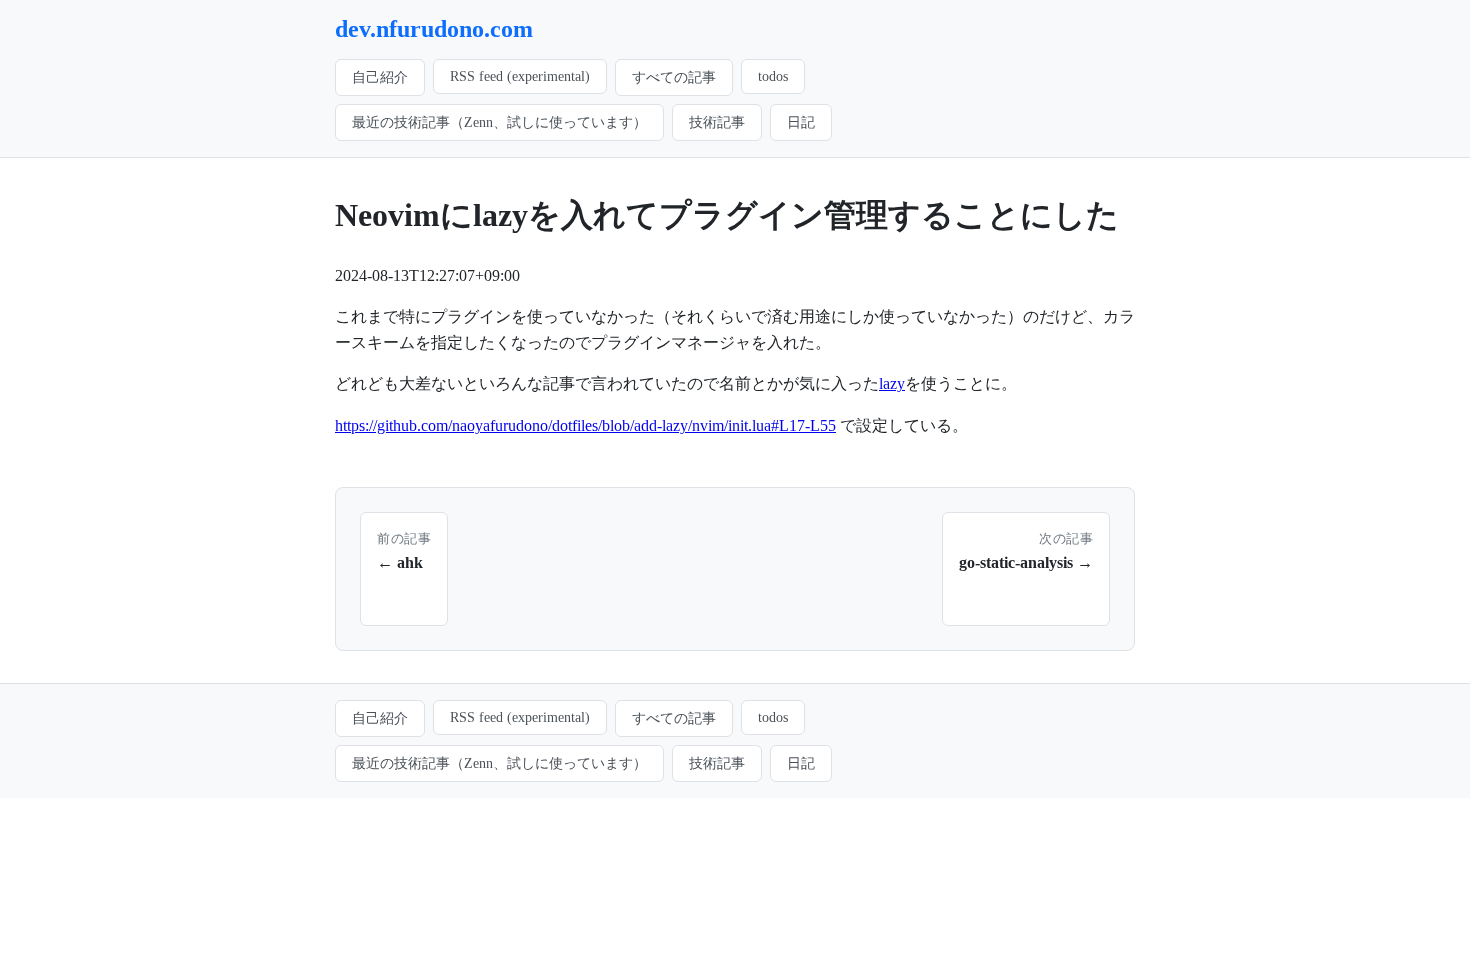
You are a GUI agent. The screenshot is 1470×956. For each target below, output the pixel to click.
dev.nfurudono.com (434, 29)
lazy (892, 383)
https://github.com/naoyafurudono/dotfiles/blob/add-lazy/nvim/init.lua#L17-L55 (585, 425)
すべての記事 (674, 77)
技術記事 (717, 122)
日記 (801, 122)
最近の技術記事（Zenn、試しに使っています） (499, 122)
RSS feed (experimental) (520, 76)
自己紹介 (380, 77)
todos (773, 76)
